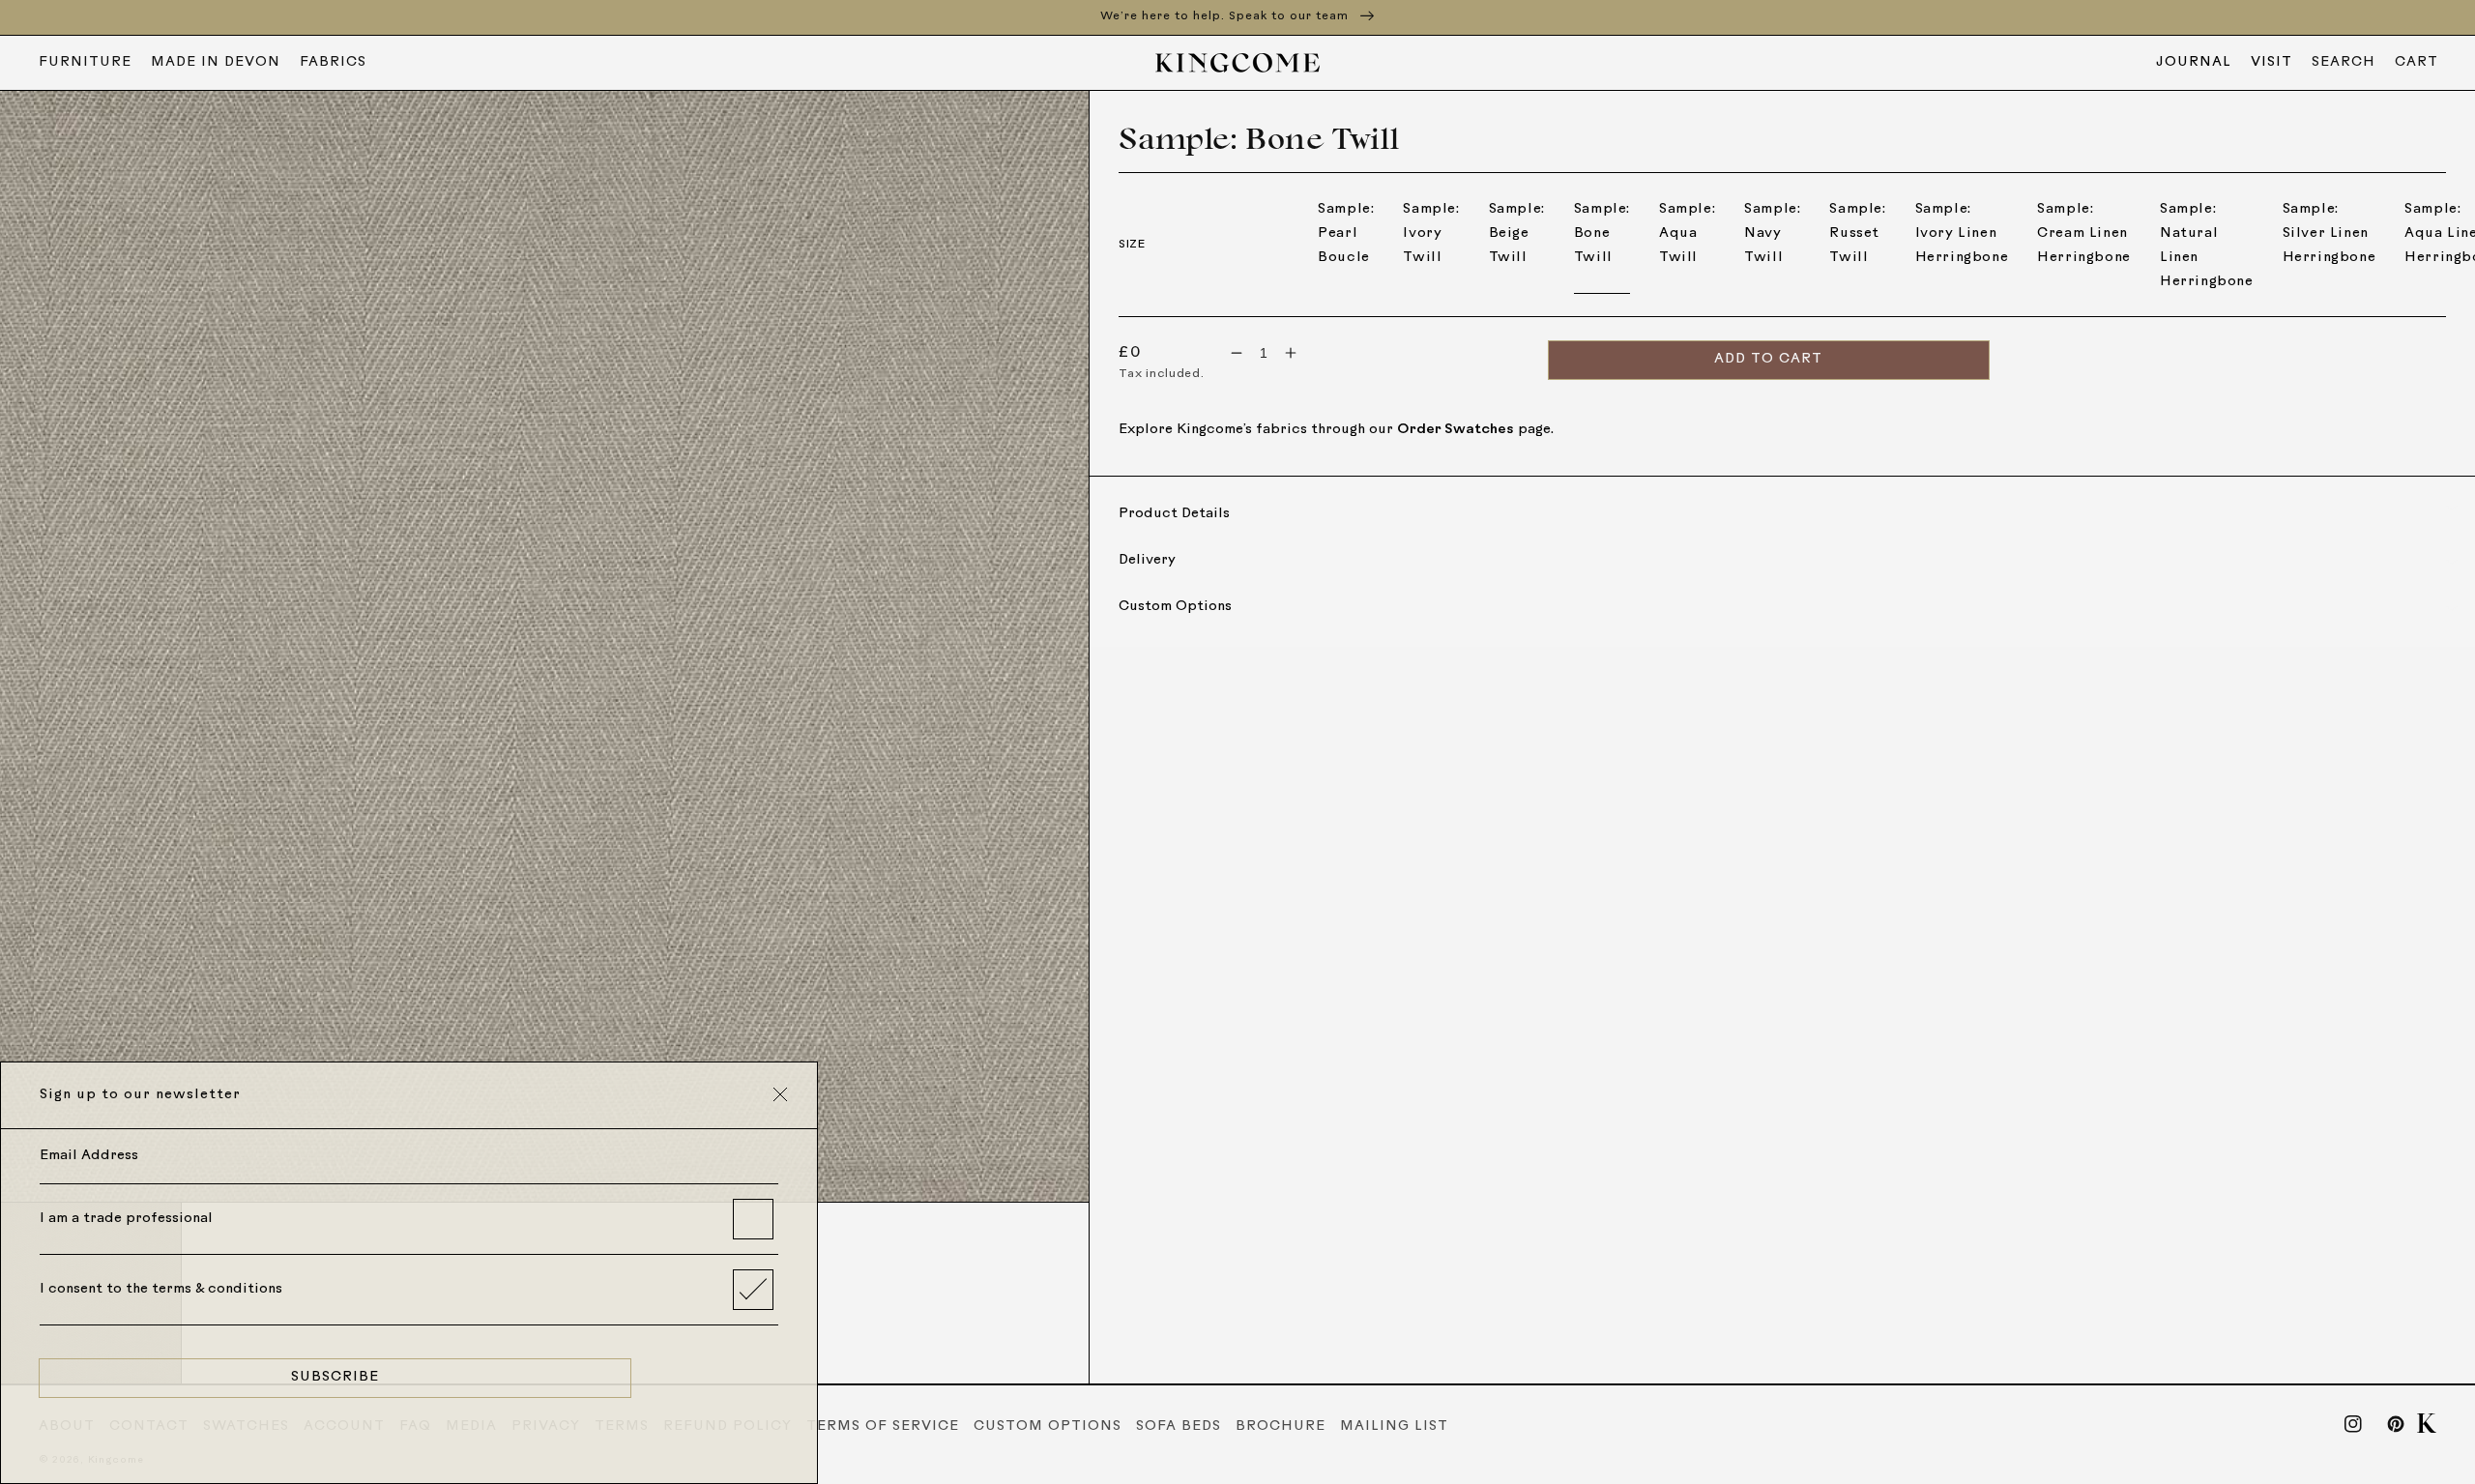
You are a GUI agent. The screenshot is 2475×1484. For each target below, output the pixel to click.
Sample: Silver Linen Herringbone (2329, 233)
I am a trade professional (126, 1219)
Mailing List (1394, 1426)
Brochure (1281, 1426)
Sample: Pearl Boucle (1346, 233)
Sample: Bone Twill (1602, 233)
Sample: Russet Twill (1857, 233)
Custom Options (1048, 1426)
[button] (2344, 63)
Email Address (89, 1156)
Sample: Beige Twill (1517, 233)
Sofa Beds (1179, 1426)
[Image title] (545, 647)
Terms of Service (883, 1426)
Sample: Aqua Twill (1687, 233)
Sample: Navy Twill (1772, 233)
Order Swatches (1456, 430)
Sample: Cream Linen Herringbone (2084, 233)
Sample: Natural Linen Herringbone (2207, 246)
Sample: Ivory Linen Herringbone (1962, 233)
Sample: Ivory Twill (1431, 233)
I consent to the (161, 1289)
